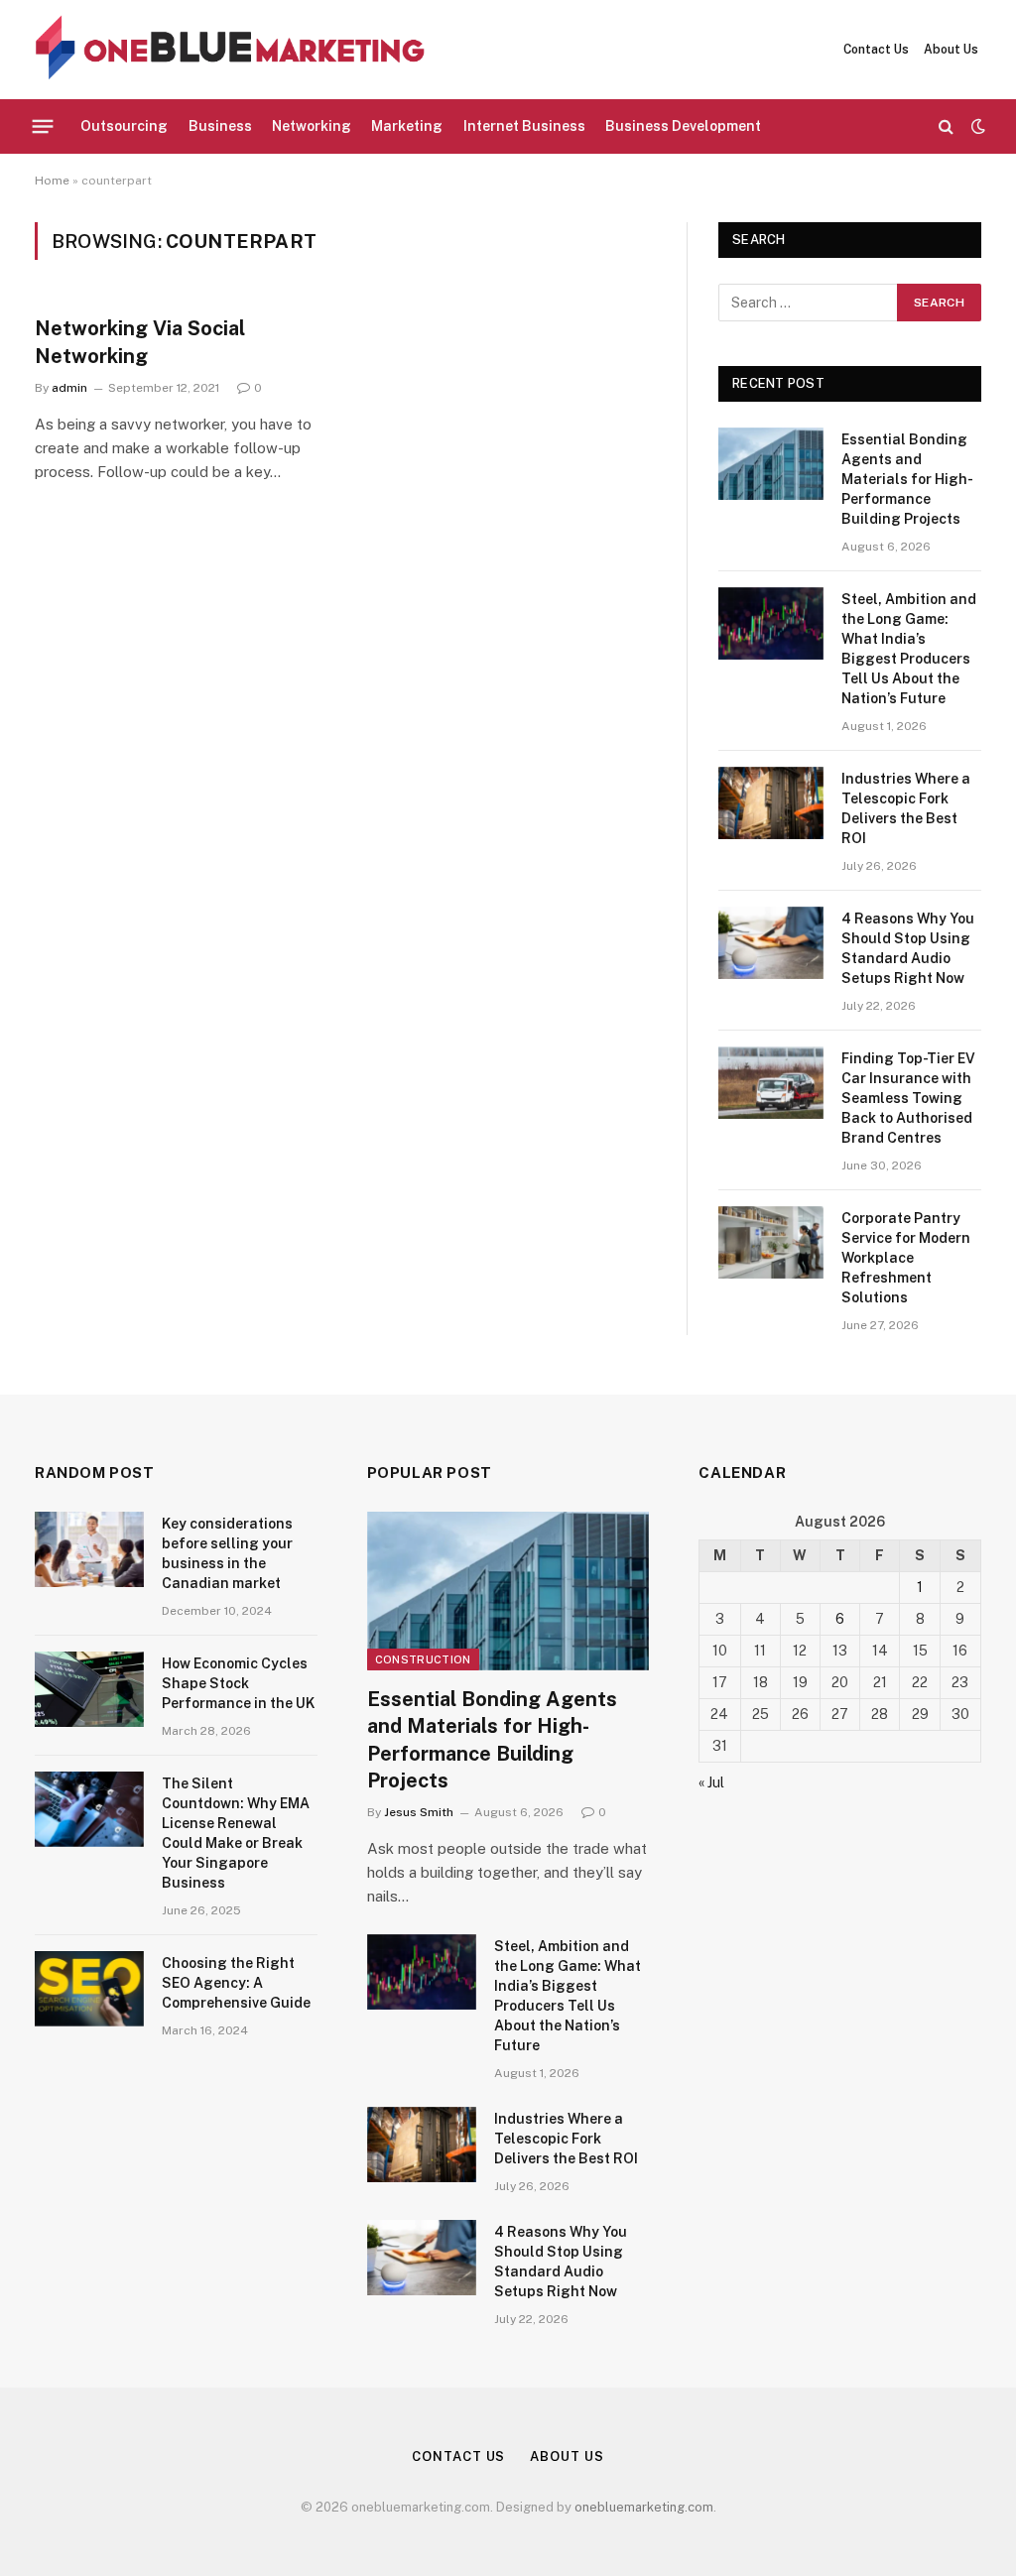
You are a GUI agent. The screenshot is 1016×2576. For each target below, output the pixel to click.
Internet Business (524, 126)
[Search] (946, 126)
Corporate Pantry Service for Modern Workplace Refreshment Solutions (906, 1258)
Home (52, 181)
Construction (423, 1659)
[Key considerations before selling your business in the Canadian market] (89, 1549)
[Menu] (43, 126)
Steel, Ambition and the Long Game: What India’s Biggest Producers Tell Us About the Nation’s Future (909, 649)
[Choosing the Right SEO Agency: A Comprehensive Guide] (89, 1989)
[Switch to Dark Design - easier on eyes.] (976, 126)
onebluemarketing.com (644, 2507)
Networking (312, 126)
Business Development (683, 126)
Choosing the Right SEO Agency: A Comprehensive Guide (236, 1983)
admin (69, 388)
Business (220, 126)
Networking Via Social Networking (140, 342)
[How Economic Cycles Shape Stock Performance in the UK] (89, 1689)
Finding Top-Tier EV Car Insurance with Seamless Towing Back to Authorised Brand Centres (908, 1098)
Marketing (407, 126)
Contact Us (876, 50)
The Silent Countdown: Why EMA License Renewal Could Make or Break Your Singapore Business (236, 1833)
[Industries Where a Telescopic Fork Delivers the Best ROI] (771, 803)
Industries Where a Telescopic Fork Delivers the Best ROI (906, 808)
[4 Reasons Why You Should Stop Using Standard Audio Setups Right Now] (771, 943)
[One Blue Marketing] (231, 50)
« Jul (711, 1782)
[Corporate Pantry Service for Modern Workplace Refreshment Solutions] (771, 1242)
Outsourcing (124, 126)
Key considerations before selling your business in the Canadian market (227, 1553)
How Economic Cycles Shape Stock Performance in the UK (238, 1683)
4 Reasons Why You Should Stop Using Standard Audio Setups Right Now (908, 948)
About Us (951, 50)
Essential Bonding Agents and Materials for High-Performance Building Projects (907, 479)
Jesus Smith (419, 1812)
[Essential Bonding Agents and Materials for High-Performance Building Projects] (771, 464)
